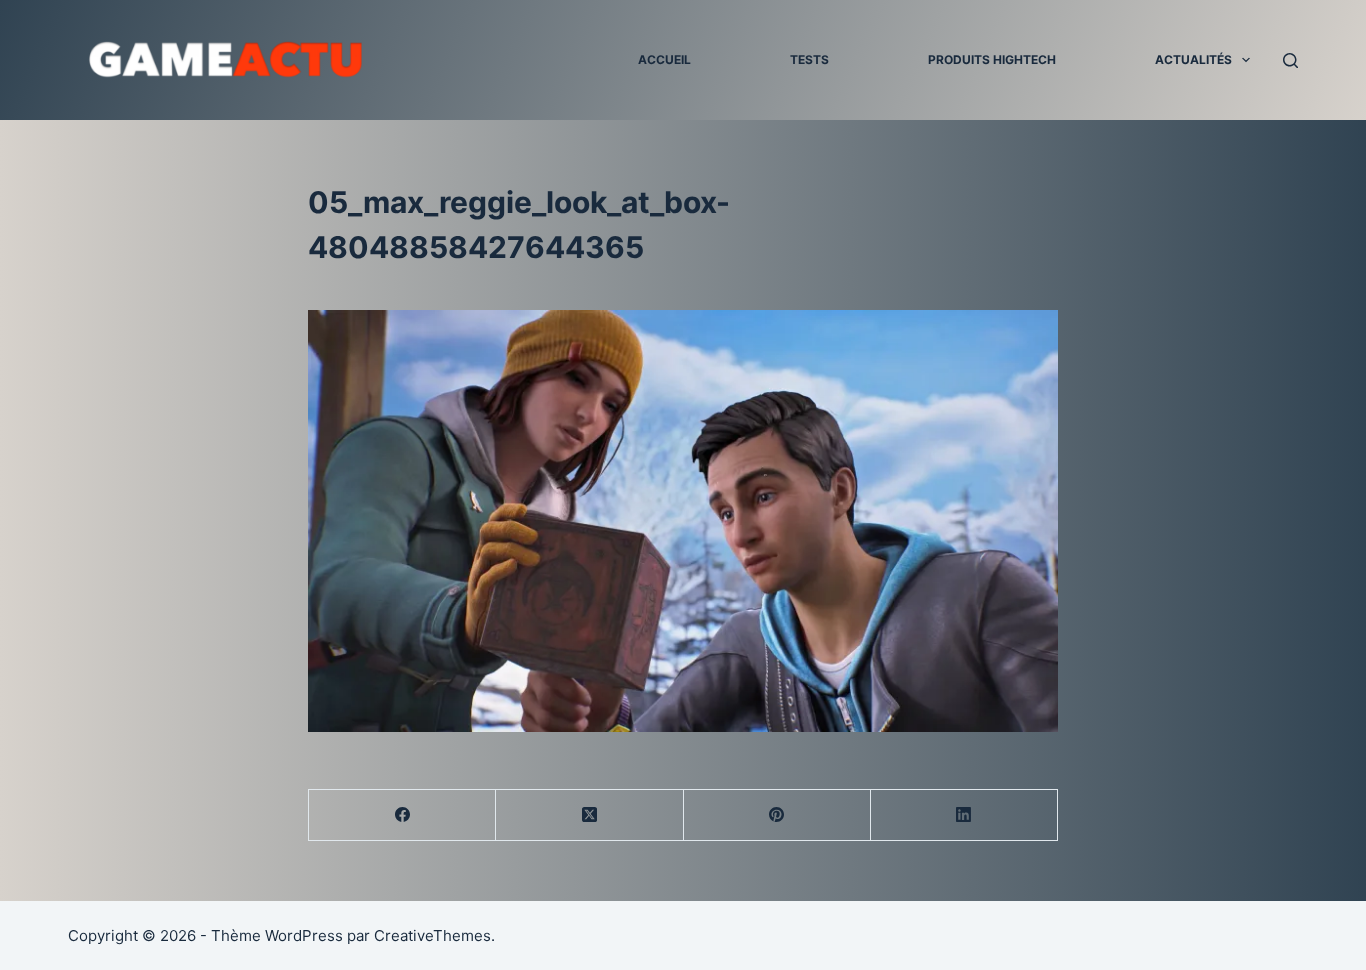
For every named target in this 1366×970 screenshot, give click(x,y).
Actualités (1193, 59)
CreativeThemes (432, 935)
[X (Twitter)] (589, 815)
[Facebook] (402, 815)
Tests (809, 59)
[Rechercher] (1290, 60)
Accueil (664, 59)
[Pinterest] (777, 815)
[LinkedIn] (964, 815)
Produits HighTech (992, 59)
